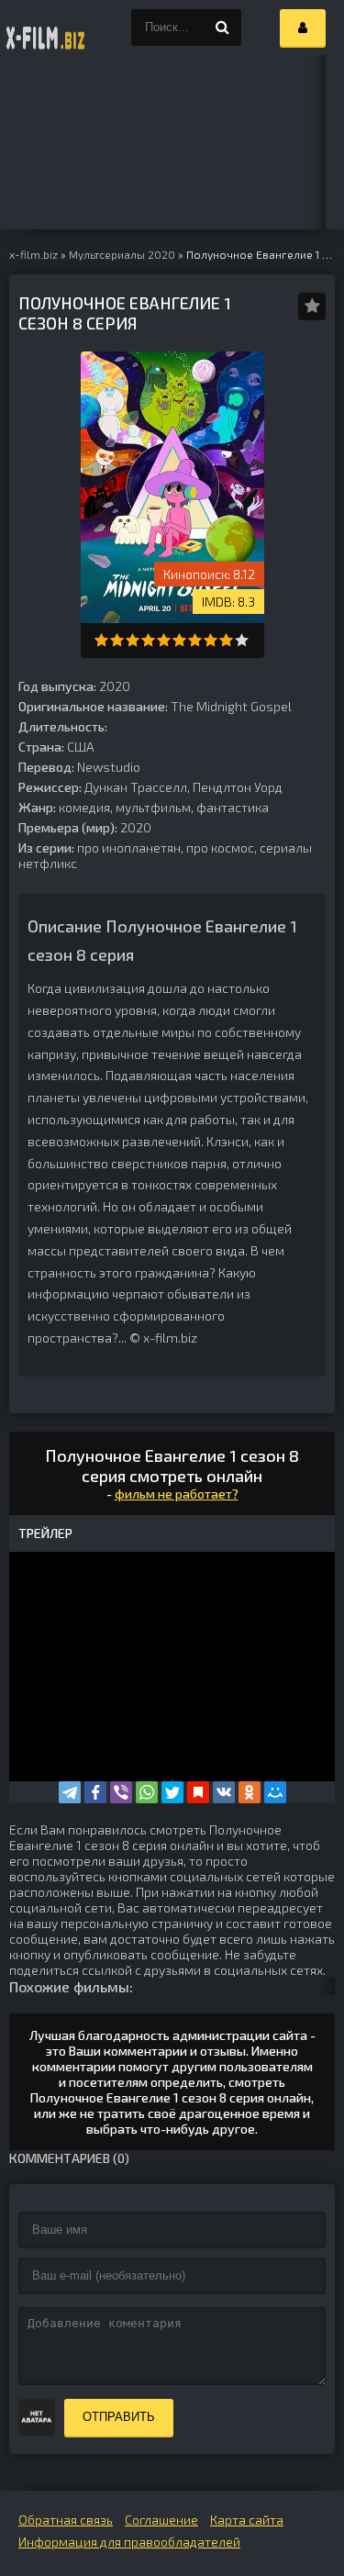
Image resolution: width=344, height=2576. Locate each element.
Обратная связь (66, 2520)
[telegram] (70, 1792)
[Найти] (223, 28)
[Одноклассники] (250, 1792)
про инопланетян (129, 848)
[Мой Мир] (275, 1792)
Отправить (119, 2417)
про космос (220, 848)
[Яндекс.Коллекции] (198, 1792)
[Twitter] (172, 1792)
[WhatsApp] (147, 1792)
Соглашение (161, 2520)
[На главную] (46, 28)
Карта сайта (247, 2520)
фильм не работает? (177, 1494)
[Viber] (121, 1792)
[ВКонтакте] (224, 1792)
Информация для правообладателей (129, 2542)
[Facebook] (95, 1792)
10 (242, 640)
